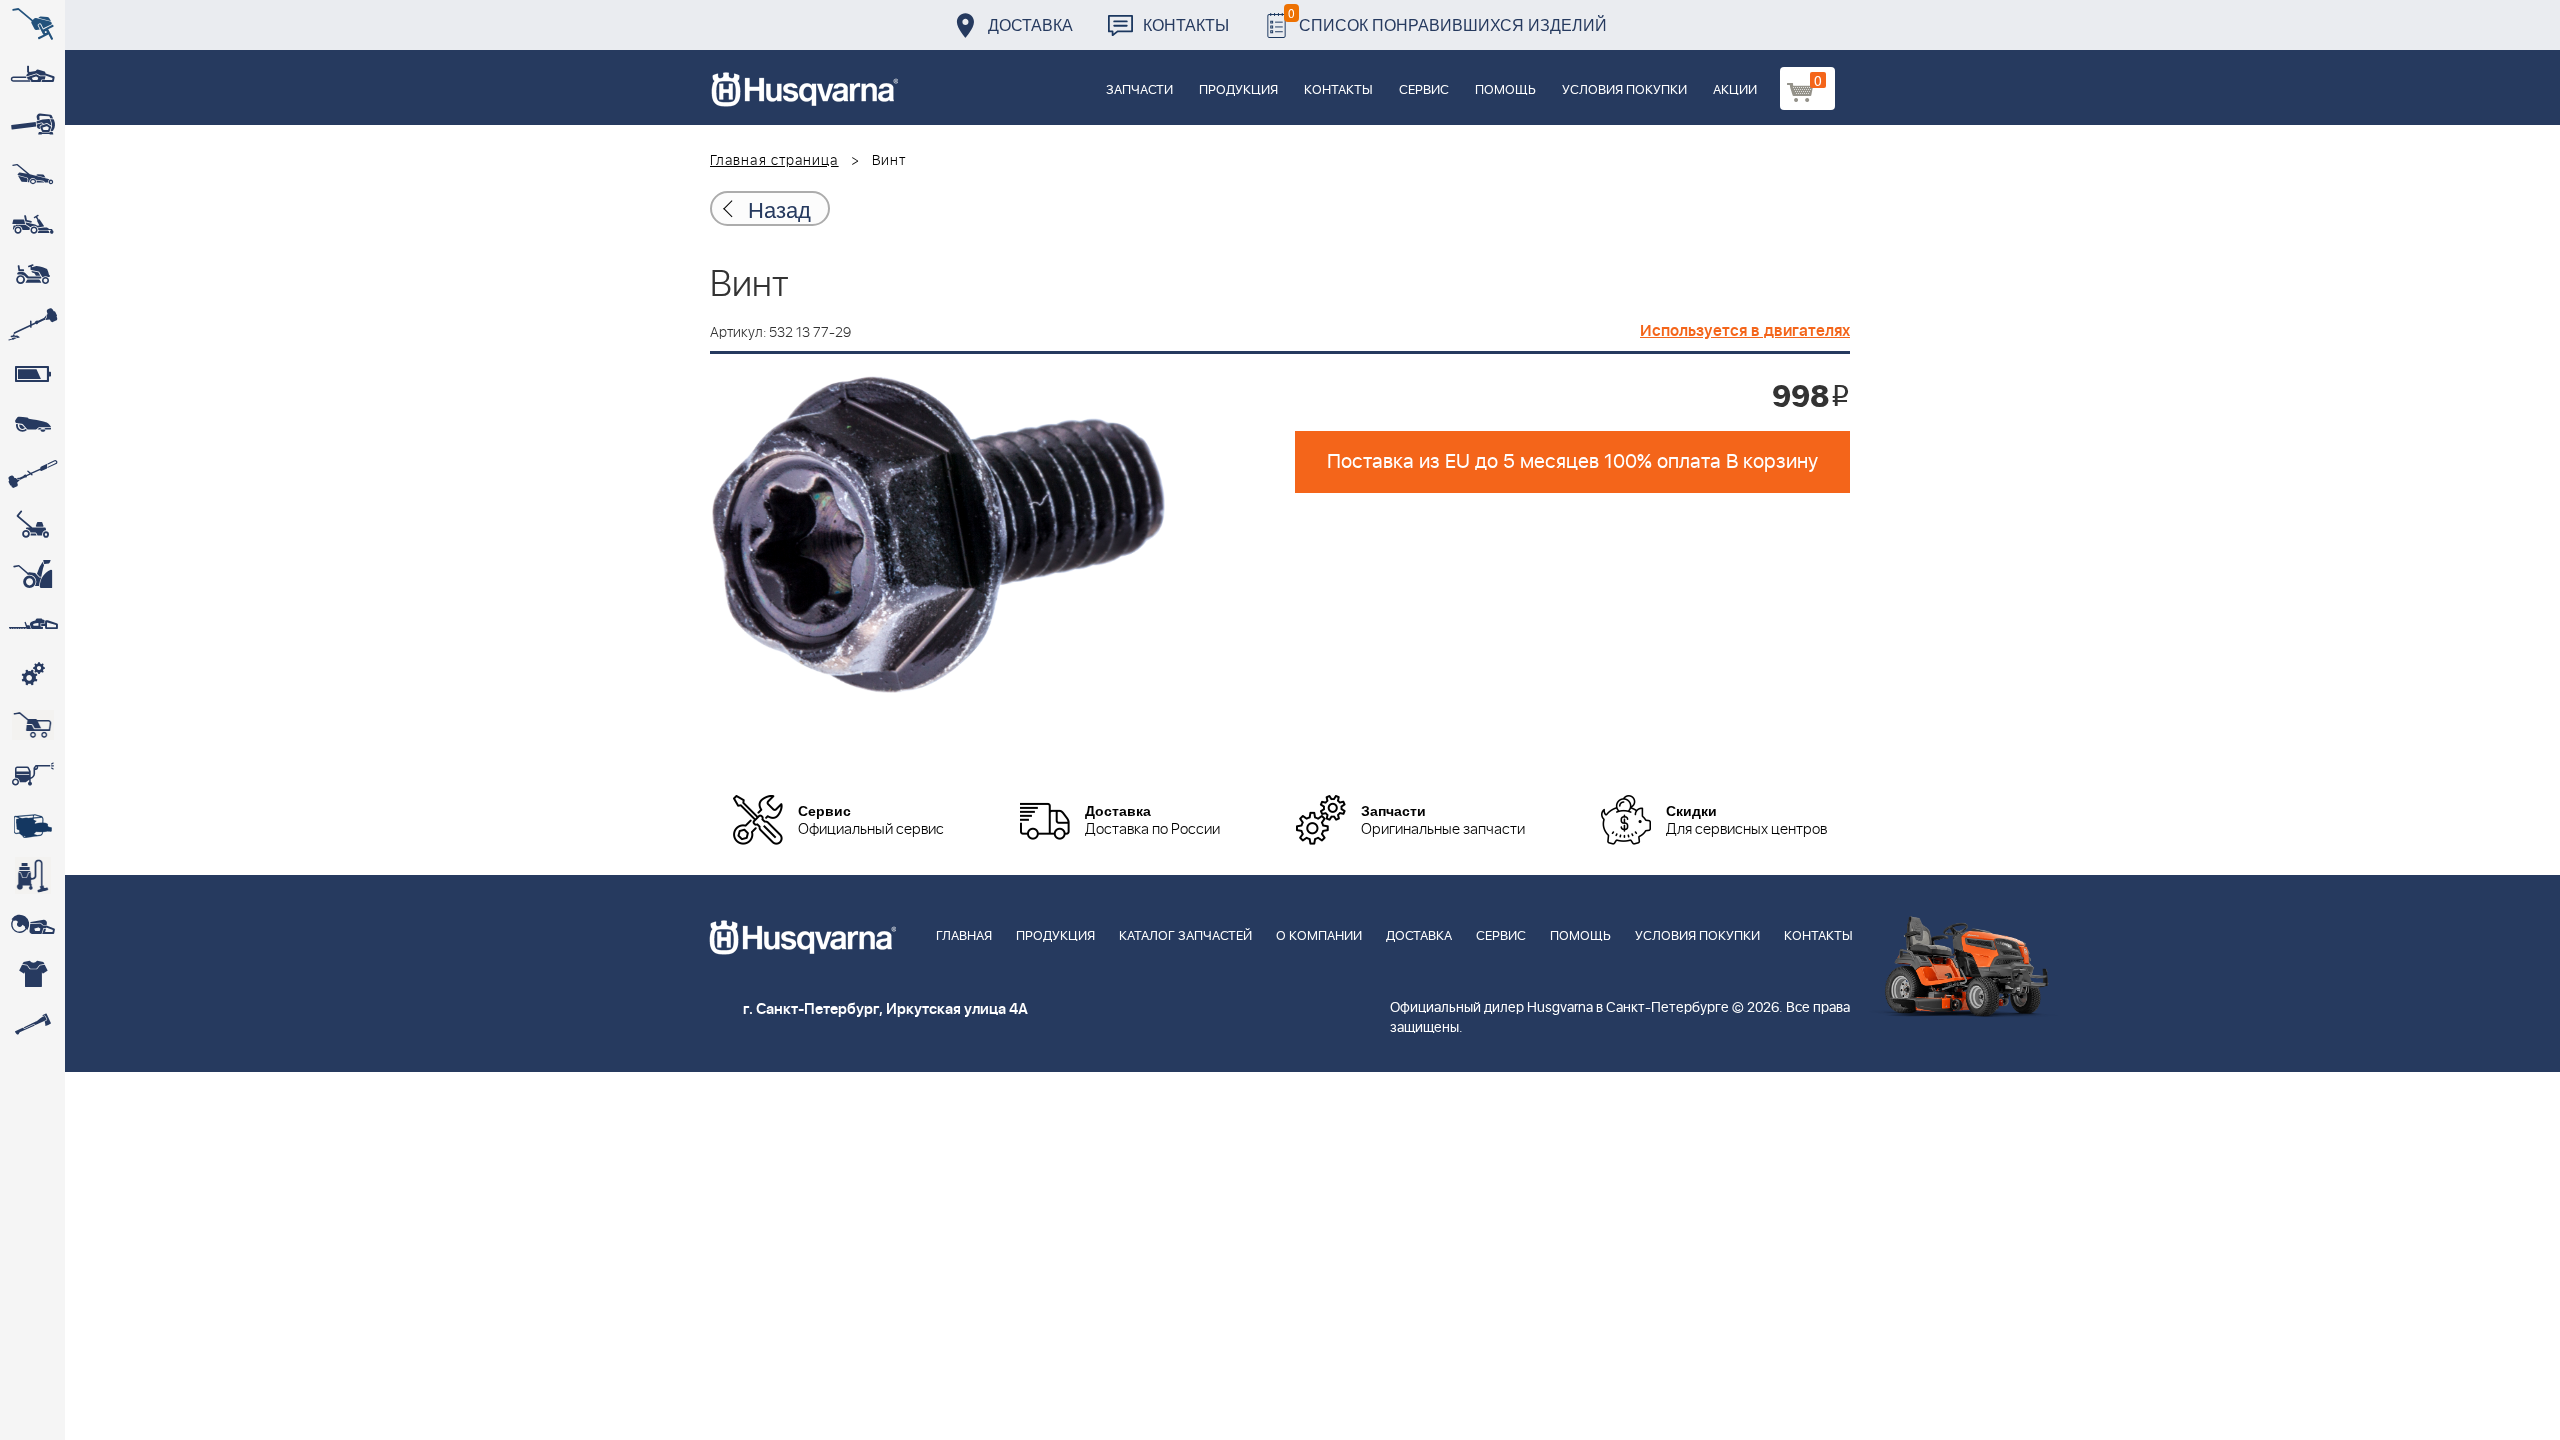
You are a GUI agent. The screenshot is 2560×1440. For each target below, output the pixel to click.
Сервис (1424, 90)
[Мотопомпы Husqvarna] (32, 825)
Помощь (1505, 90)
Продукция (1238, 90)
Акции (1735, 90)
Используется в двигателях (1745, 331)
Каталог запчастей (1185, 936)
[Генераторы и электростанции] (32, 725)
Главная (964, 936)
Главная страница (774, 161)
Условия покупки (1624, 90)
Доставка (1030, 24)
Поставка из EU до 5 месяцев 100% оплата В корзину (1572, 462)
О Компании (1319, 936)
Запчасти (1139, 90)
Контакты (1186, 24)
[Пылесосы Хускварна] (32, 875)
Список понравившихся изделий (1447, 19)
